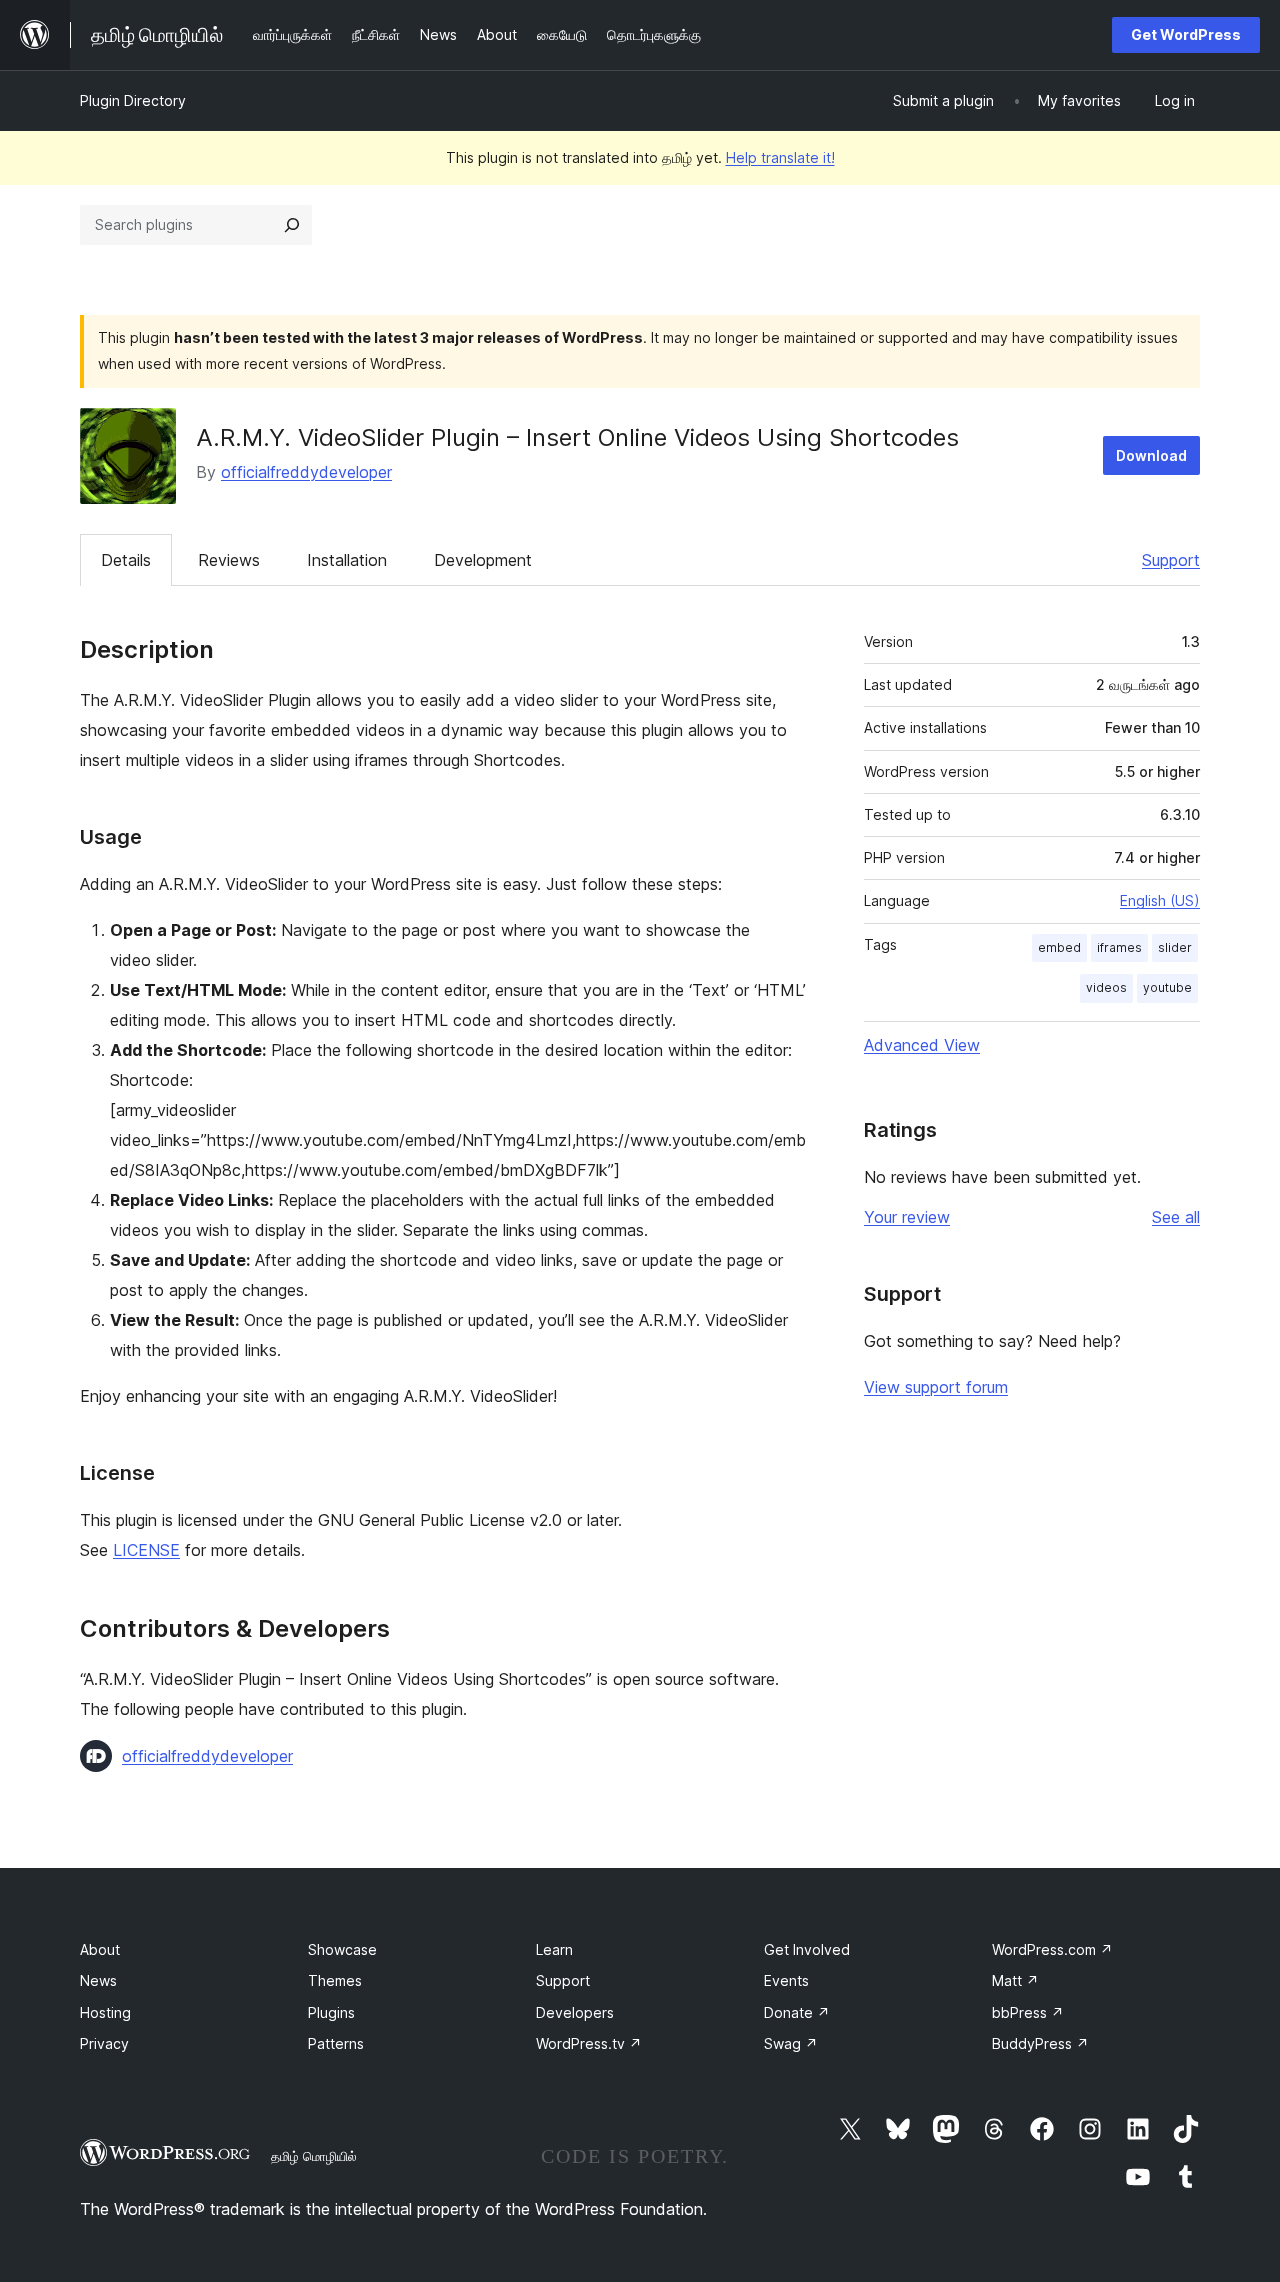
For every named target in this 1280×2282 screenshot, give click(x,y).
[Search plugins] (292, 225)
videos (1106, 987)
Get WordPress (1186, 34)
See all (1176, 1217)
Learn (554, 1949)
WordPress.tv (589, 2043)
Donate (797, 2012)
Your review (907, 1217)
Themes (335, 1980)
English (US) (1160, 900)
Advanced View (922, 1045)
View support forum (936, 1387)
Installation (347, 560)
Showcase (342, 1949)
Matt (1015, 1980)
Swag (791, 2043)
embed (1059, 947)
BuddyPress (1040, 2043)
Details (126, 560)
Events (786, 1980)
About (100, 1949)
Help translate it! (780, 157)
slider (1175, 947)
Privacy (104, 2043)
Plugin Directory (133, 100)
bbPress (1028, 2012)
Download (1151, 455)
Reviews (229, 560)
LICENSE (146, 1550)
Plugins (331, 2012)
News (98, 1980)
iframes (1119, 947)
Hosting (105, 2012)
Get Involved (807, 1949)
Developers (575, 2012)
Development (483, 560)
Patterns (336, 2043)
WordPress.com (1052, 1949)
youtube (1167, 987)
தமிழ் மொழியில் (314, 2156)
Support (1171, 560)
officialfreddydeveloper (306, 472)
